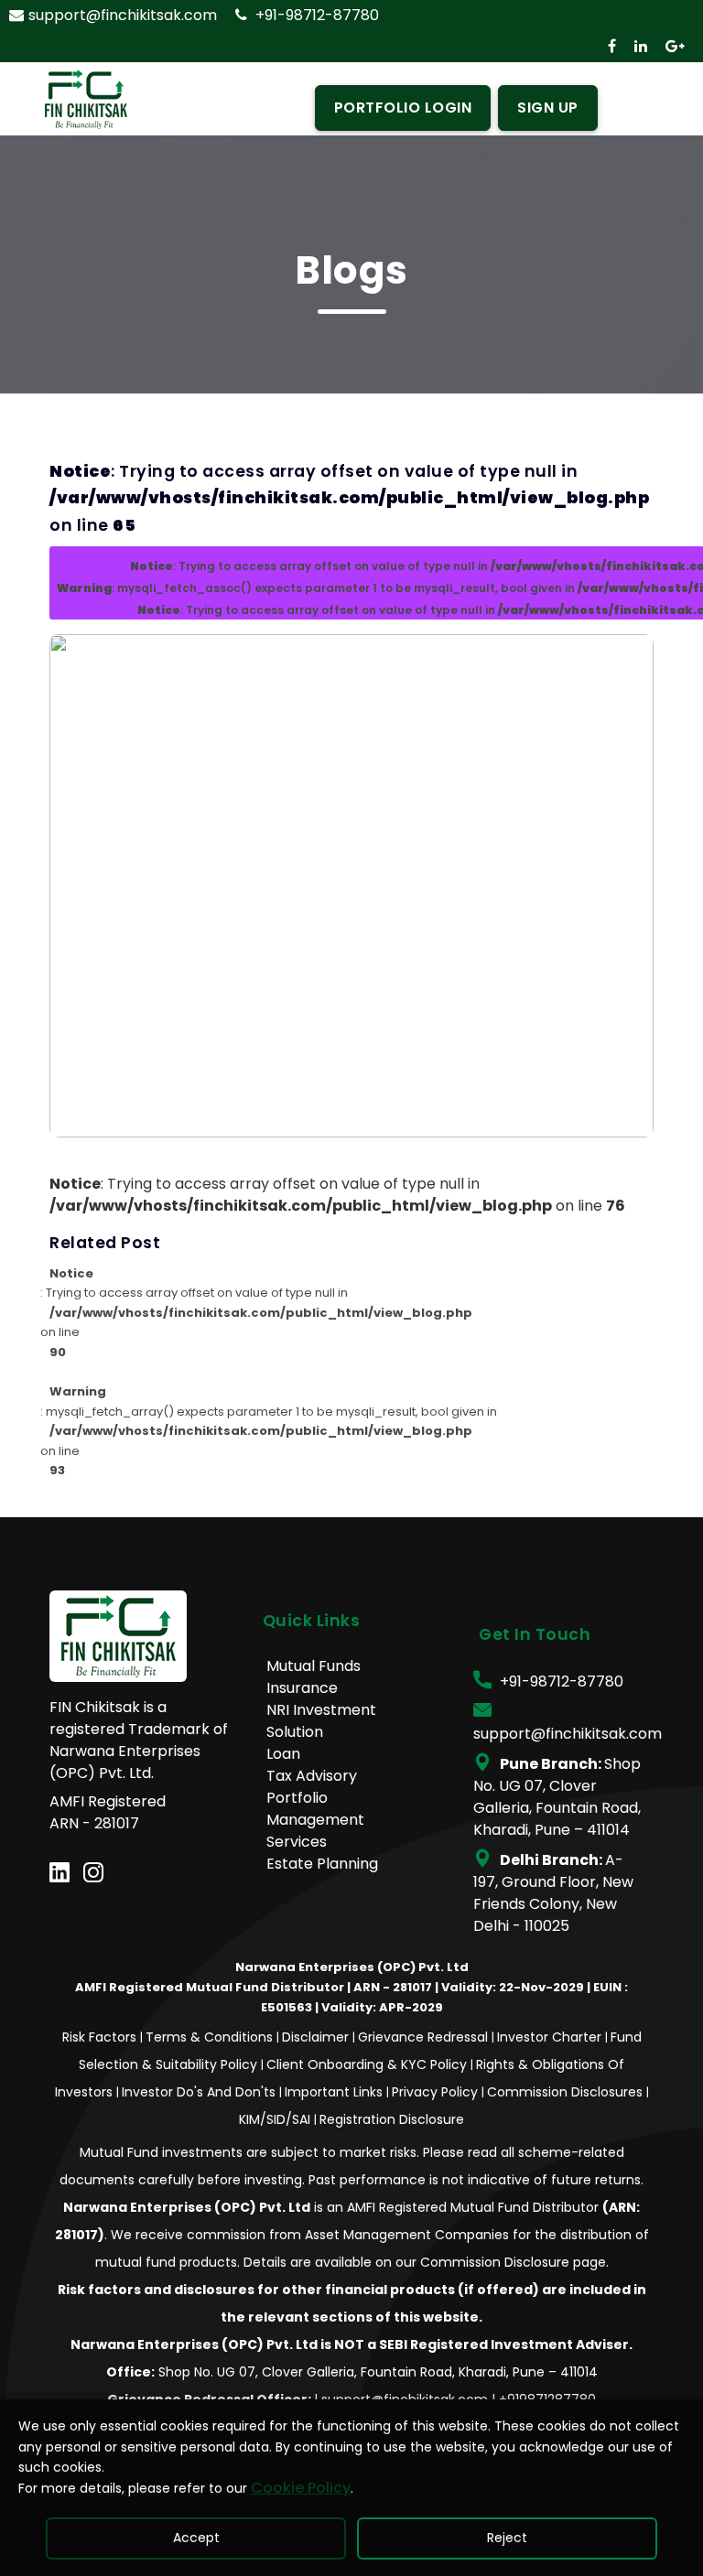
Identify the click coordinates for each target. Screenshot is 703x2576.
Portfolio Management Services (315, 1820)
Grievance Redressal (425, 2037)
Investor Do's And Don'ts (200, 2092)
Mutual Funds (314, 1666)
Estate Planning (322, 1864)
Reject (507, 2538)
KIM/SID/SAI (276, 2119)
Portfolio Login (403, 108)
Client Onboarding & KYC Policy (368, 2064)
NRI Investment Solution (321, 1721)
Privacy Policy (437, 2092)
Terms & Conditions (211, 2037)
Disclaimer (317, 2037)
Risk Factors (101, 2037)
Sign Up (548, 108)
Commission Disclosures (567, 2092)
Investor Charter (551, 2037)
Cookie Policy (301, 2488)
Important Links (335, 2092)
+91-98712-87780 (315, 15)
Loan (283, 1754)
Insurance (302, 1688)
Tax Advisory (312, 1776)
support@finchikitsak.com (123, 15)
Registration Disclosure (392, 2119)
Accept (196, 2538)
